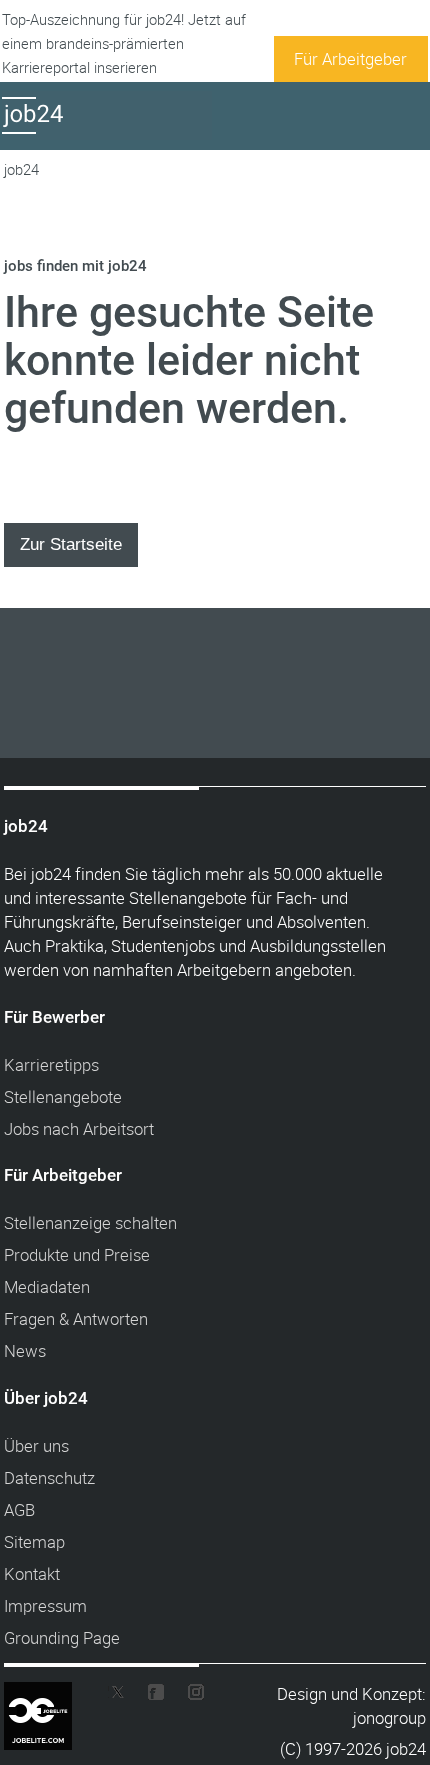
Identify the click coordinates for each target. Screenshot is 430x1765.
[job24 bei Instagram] (188, 1696)
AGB (19, 1509)
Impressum (45, 1605)
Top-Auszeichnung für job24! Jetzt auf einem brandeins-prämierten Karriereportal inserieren (124, 43)
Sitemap (34, 1541)
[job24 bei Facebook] (156, 1696)
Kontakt (32, 1573)
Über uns (36, 1445)
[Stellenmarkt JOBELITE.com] (53, 1695)
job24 (21, 169)
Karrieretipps (51, 1064)
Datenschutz (49, 1477)
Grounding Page (62, 1637)
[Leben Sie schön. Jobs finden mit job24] (107, 133)
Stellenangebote (63, 1096)
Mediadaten (47, 1286)
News (25, 1350)
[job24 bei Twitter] (124, 1696)
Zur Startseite (71, 544)
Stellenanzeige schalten (90, 1222)
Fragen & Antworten (76, 1318)
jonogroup (389, 1717)
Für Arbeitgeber (350, 58)
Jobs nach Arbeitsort (79, 1128)
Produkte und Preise (77, 1254)
